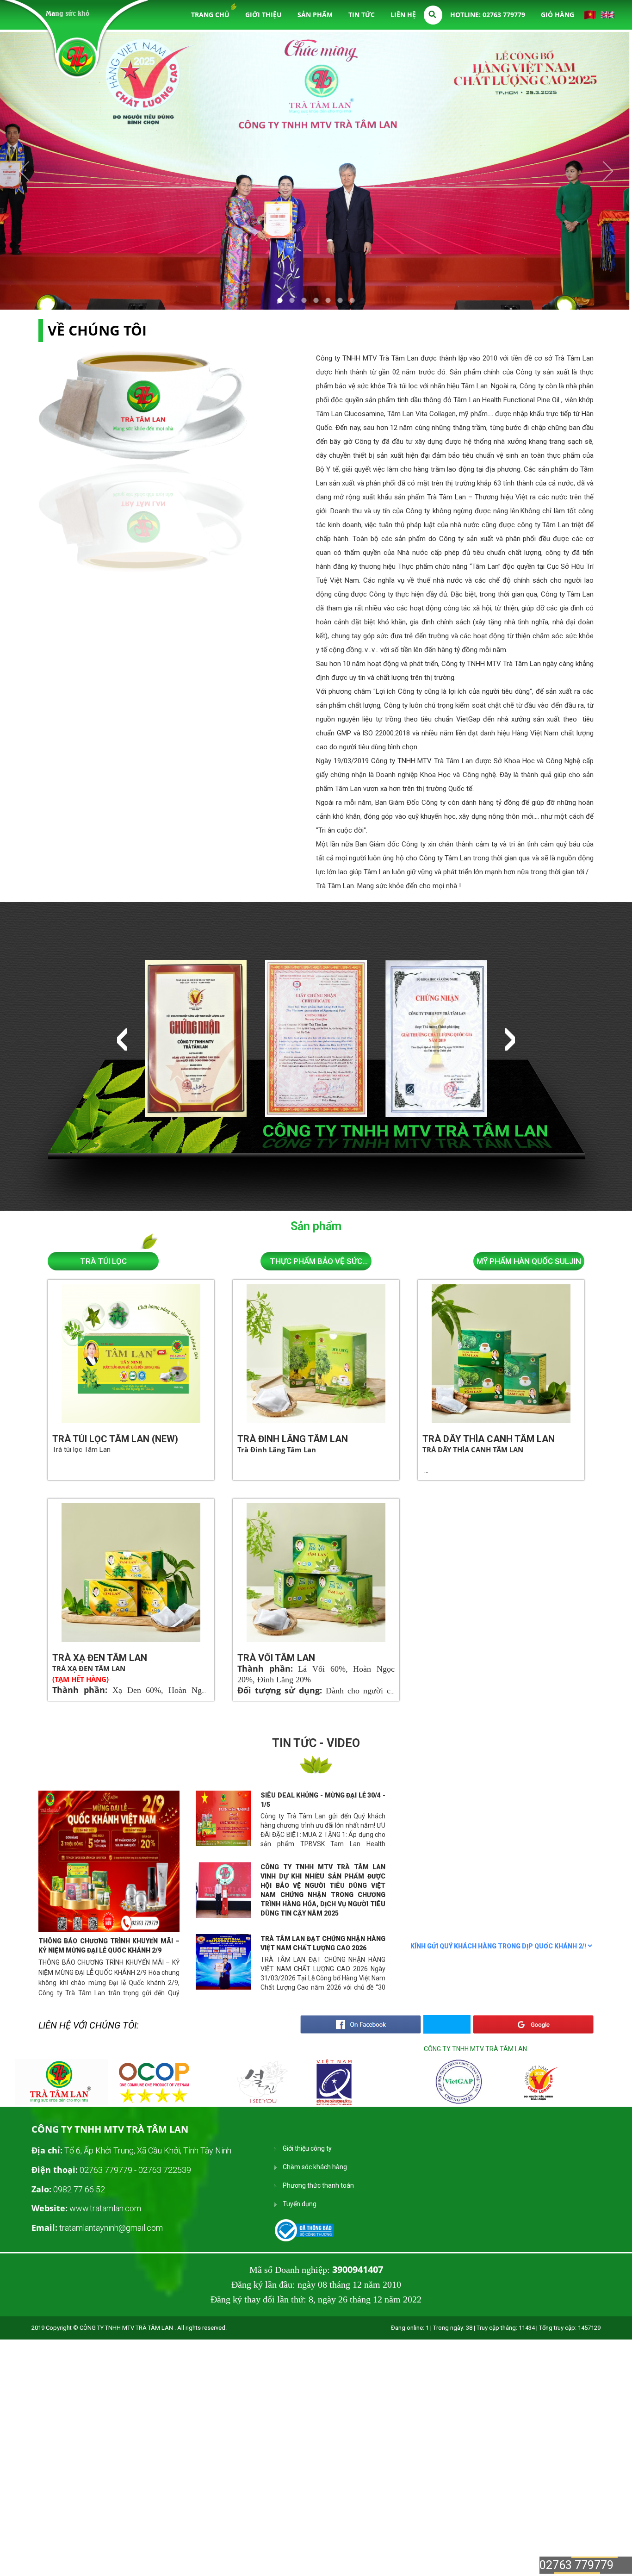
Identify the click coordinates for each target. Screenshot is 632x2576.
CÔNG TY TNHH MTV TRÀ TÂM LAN (475, 2049)
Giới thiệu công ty (307, 2148)
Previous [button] (122, 1039)
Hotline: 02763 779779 (488, 15)
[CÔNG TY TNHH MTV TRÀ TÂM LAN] (307, 2230)
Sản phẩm (315, 15)
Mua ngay (150, 1380)
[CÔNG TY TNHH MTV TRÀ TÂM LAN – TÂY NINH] (77, 58)
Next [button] (510, 1039)
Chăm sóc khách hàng (315, 2167)
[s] (62, 2103)
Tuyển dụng (300, 2204)
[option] (196, 1039)
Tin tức (362, 15)
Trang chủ (210, 15)
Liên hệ (403, 15)
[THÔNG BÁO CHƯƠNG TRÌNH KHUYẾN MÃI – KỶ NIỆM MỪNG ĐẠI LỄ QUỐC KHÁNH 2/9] (109, 1861)
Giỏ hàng (558, 15)
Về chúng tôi (97, 330)
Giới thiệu (263, 15)
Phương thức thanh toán (318, 2185)
